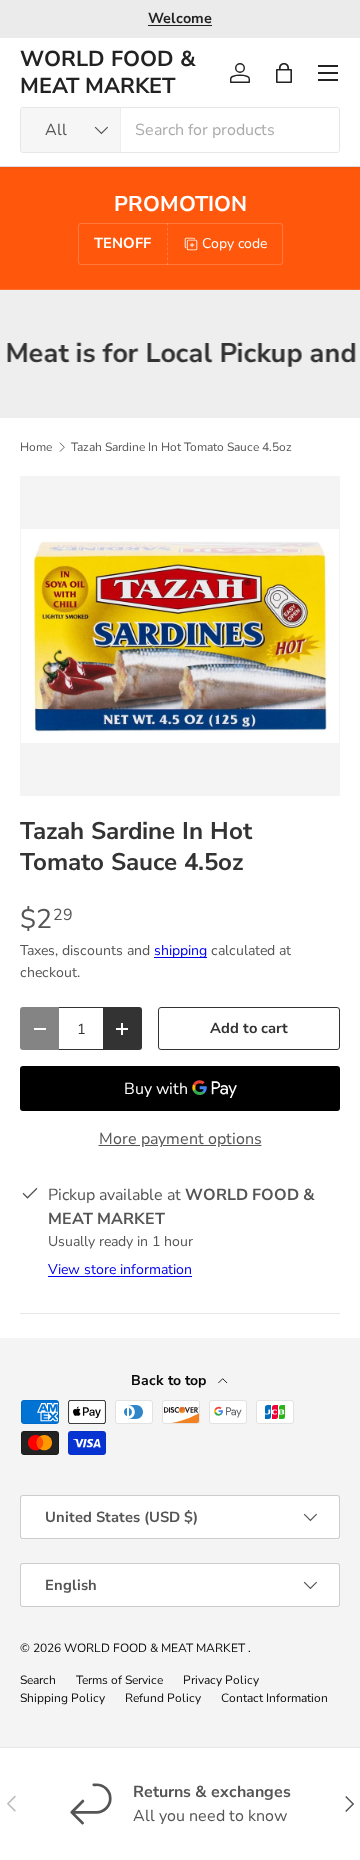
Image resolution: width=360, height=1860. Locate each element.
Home (36, 447)
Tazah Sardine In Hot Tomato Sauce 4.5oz (181, 447)
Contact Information (274, 1698)
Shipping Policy (62, 1698)
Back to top (170, 1380)
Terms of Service (119, 1680)
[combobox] (180, 130)
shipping (180, 950)
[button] (284, 73)
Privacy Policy (221, 1680)
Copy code (234, 243)
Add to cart (249, 1028)
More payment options (180, 1139)
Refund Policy (163, 1698)
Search (38, 1680)
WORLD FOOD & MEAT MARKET (156, 1648)
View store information (120, 1269)
